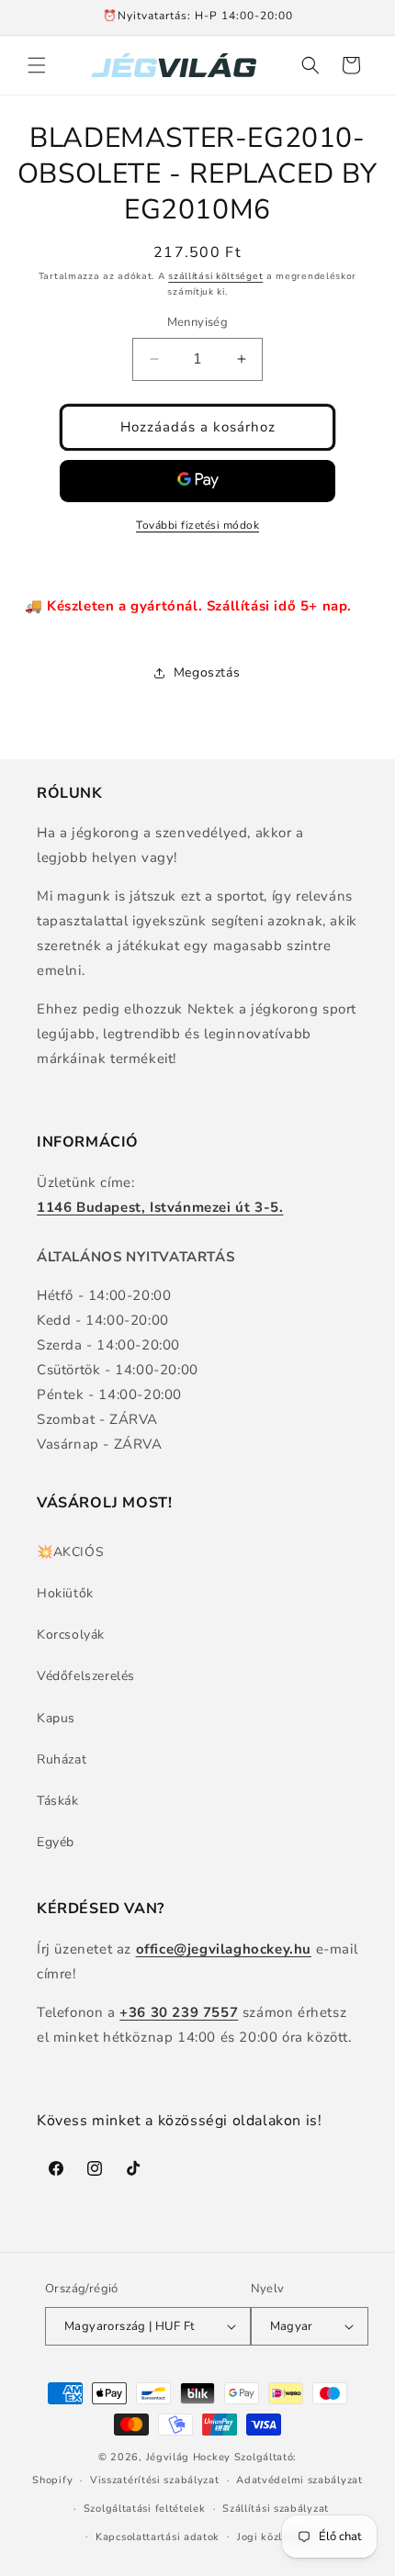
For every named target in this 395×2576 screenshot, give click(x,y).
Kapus (56, 1718)
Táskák (58, 1801)
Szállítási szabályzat (276, 2509)
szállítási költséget (215, 276)
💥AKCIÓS (70, 1552)
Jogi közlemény (277, 2537)
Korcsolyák (71, 1635)
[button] (37, 65)
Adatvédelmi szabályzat (299, 2480)
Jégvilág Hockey (189, 2457)
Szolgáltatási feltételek (145, 2509)
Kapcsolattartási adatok (158, 2537)
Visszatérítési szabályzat (155, 2480)
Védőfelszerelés (86, 1676)
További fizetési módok (197, 525)
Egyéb (56, 1842)
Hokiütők (65, 1593)
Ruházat (62, 1759)
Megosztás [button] (207, 672)
